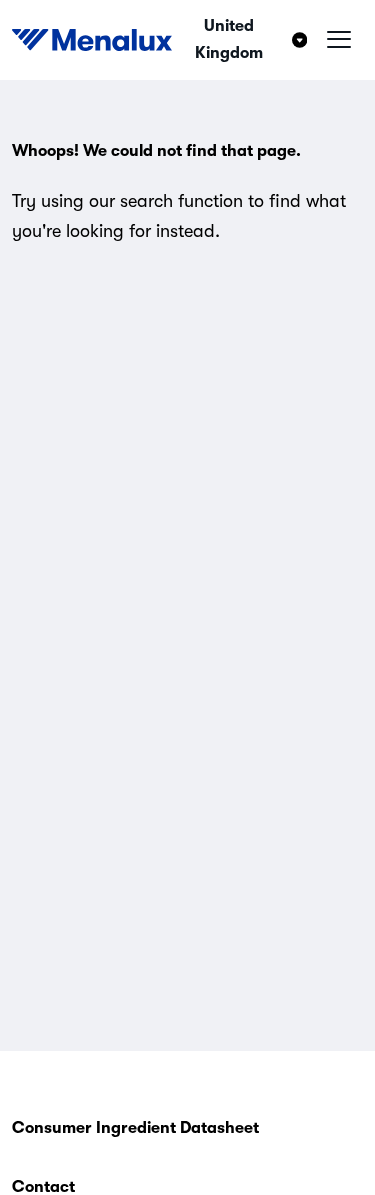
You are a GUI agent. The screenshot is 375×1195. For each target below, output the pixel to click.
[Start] (92, 40)
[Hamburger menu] (339, 40)
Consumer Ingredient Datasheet (135, 1128)
